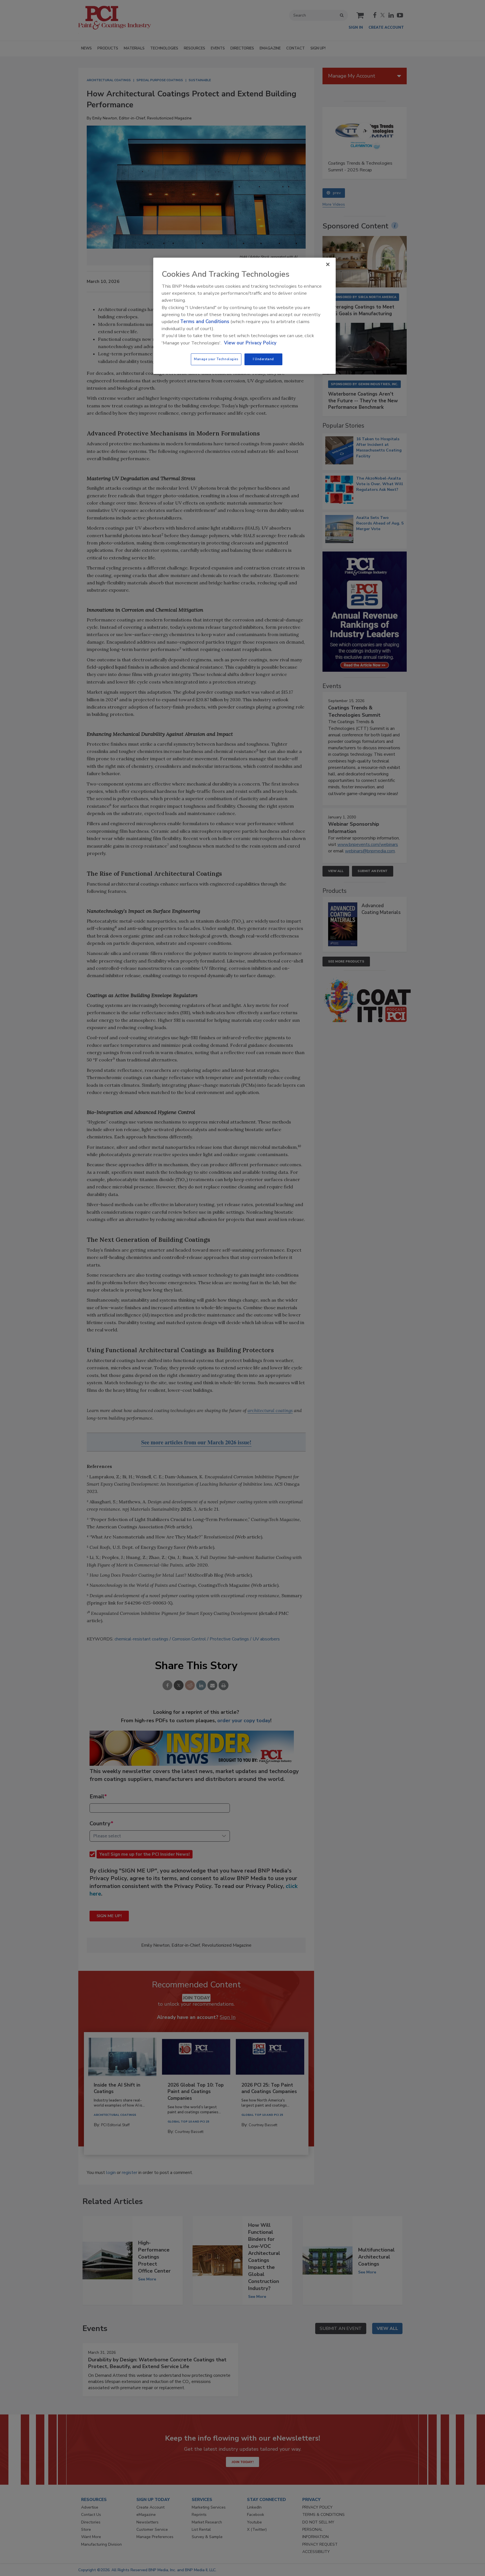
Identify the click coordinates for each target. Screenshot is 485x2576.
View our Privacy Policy (250, 343)
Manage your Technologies (216, 359)
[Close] (328, 264)
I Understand (263, 359)
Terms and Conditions (205, 322)
